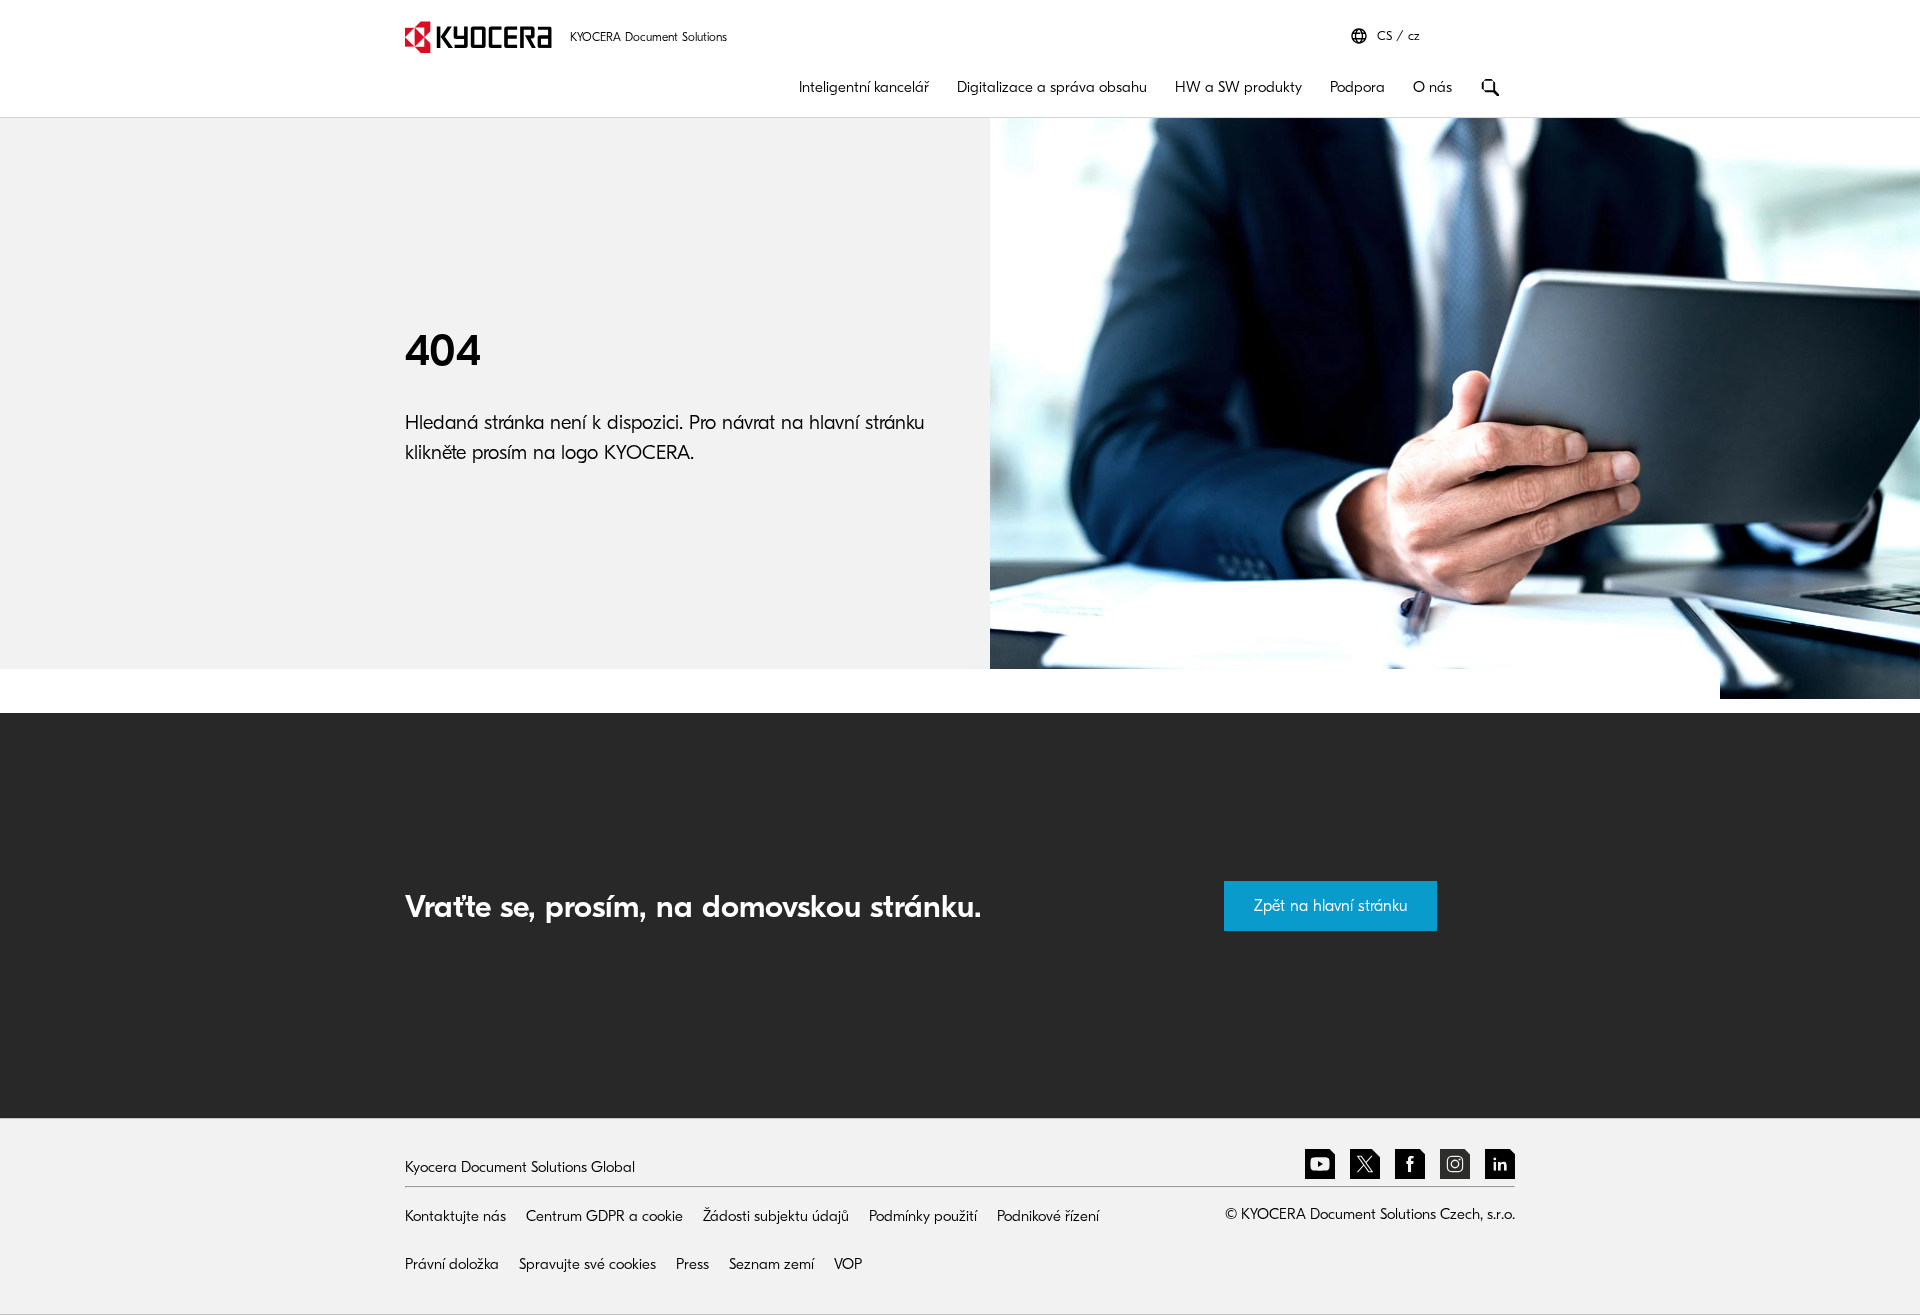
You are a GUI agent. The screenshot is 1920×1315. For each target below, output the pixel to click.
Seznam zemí (771, 1264)
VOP (848, 1264)
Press (692, 1264)
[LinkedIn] (1500, 1167)
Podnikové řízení (1048, 1216)
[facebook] (1410, 1167)
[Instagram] (1455, 1167)
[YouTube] (1320, 1167)
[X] (1365, 1167)
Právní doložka (452, 1264)
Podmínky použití (923, 1216)
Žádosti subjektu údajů (776, 1216)
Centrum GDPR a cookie (604, 1216)
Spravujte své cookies (587, 1264)
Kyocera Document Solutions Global (520, 1167)
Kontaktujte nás (455, 1216)
